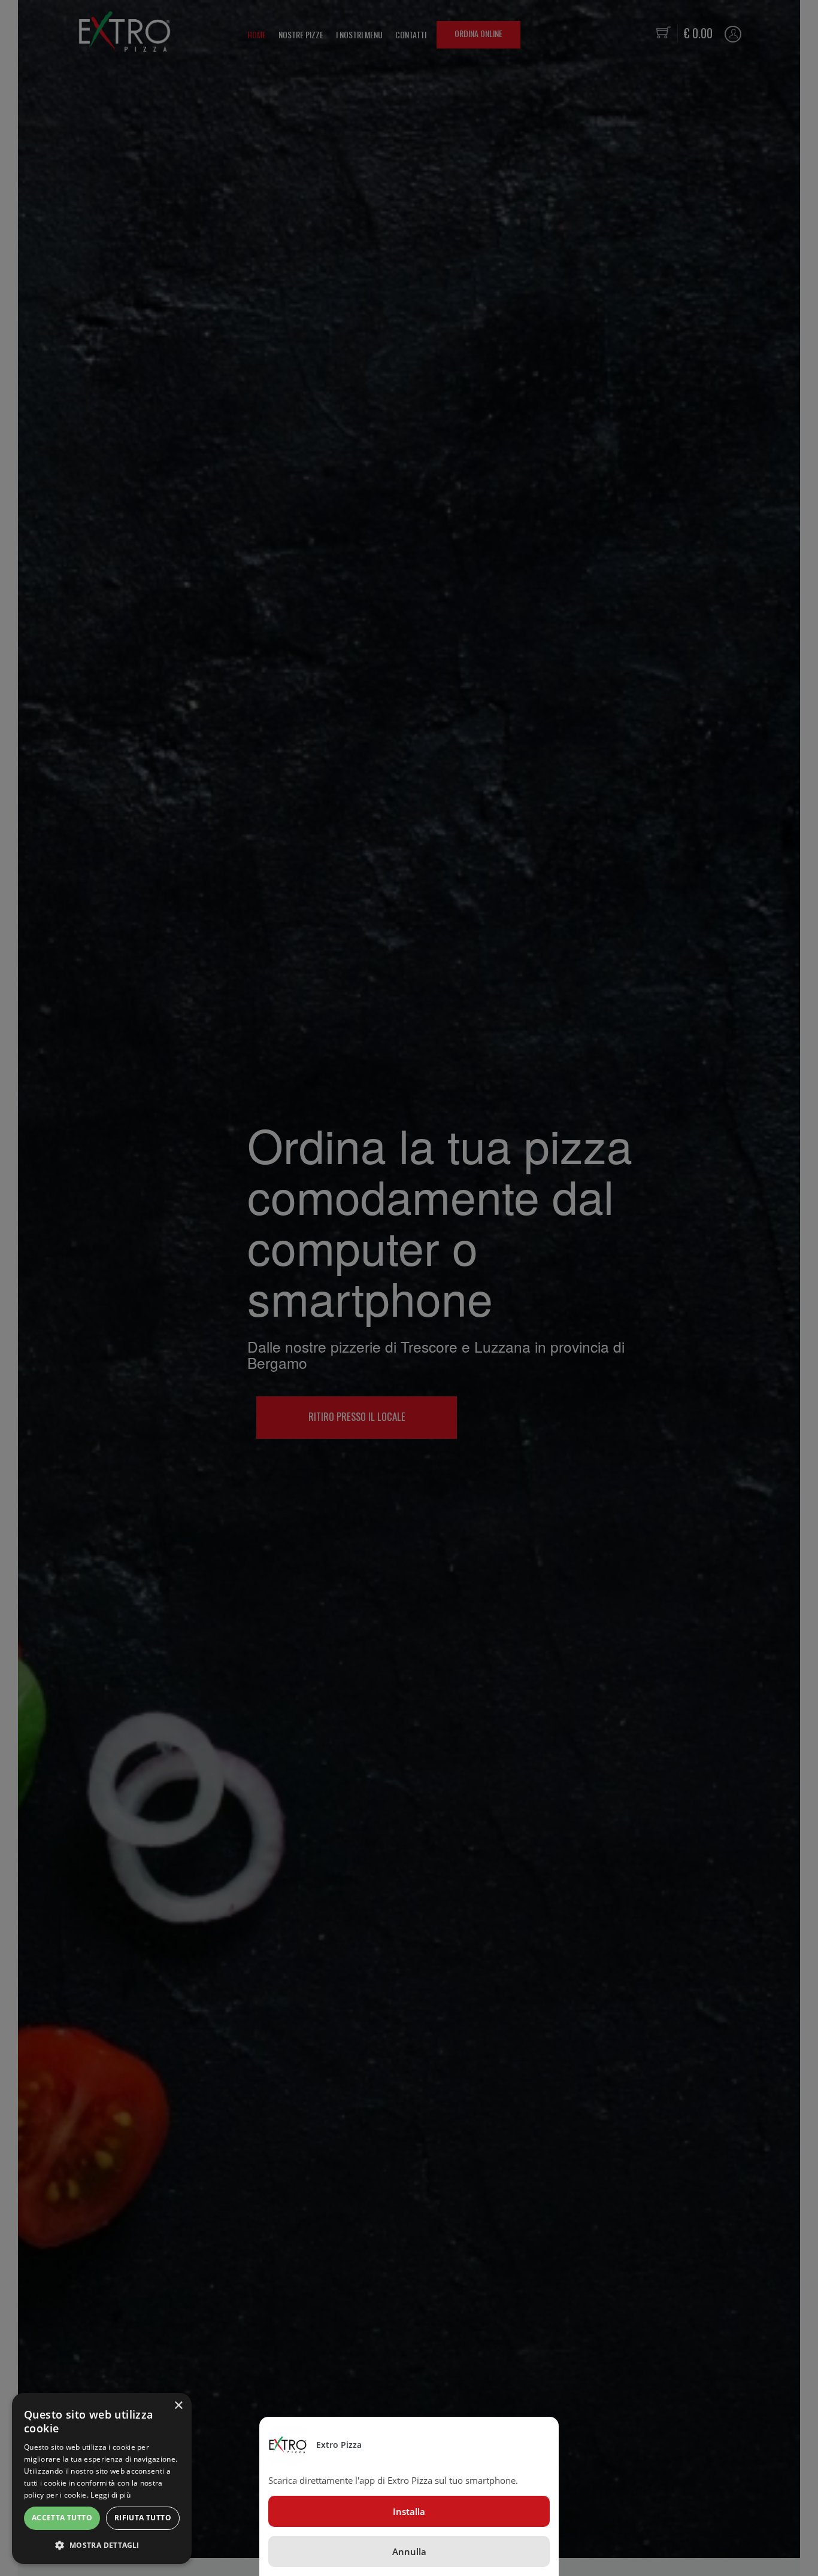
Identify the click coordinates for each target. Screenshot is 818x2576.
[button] (102, 2545)
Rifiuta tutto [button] (143, 2518)
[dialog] (102, 2478)
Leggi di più (110, 2495)
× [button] (178, 2406)
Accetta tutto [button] (62, 2518)
